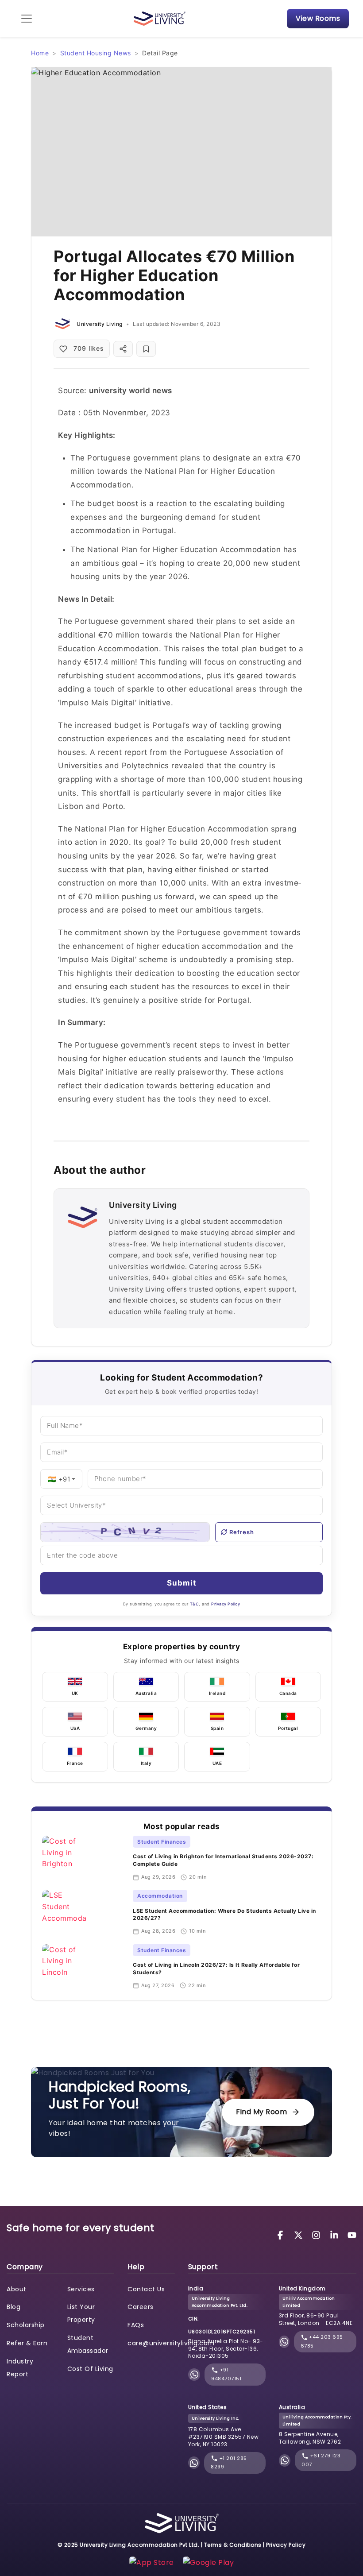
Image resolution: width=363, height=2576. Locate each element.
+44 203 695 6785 (322, 2341)
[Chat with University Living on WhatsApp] (194, 2375)
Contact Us (146, 2289)
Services (81, 2289)
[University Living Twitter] (300, 2234)
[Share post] (123, 349)
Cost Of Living (90, 2369)
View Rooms (318, 18)
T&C (195, 1604)
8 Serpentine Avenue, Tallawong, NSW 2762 (310, 2438)
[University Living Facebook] (282, 2234)
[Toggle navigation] (27, 19)
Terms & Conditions (233, 2545)
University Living (100, 324)
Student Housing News (96, 53)
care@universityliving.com (171, 2343)
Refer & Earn (27, 2343)
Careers (141, 2307)
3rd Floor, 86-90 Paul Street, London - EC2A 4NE (316, 2319)
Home (40, 53)
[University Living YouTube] (352, 2234)
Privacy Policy (226, 1604)
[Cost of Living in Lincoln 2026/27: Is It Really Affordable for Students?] (84, 1967)
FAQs (136, 2325)
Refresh (242, 1532)
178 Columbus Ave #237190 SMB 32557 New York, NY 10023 (224, 2437)
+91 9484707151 (226, 2374)
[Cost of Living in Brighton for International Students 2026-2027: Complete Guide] (84, 1858)
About (17, 2289)
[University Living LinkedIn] (336, 2234)
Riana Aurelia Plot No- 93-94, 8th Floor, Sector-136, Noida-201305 (226, 2349)
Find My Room (261, 2112)
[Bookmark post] (146, 349)
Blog (14, 2307)
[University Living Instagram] (317, 2234)
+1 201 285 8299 (229, 2463)
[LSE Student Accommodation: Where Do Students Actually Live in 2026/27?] (84, 1912)
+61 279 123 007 (321, 2460)
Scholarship (26, 2325)
